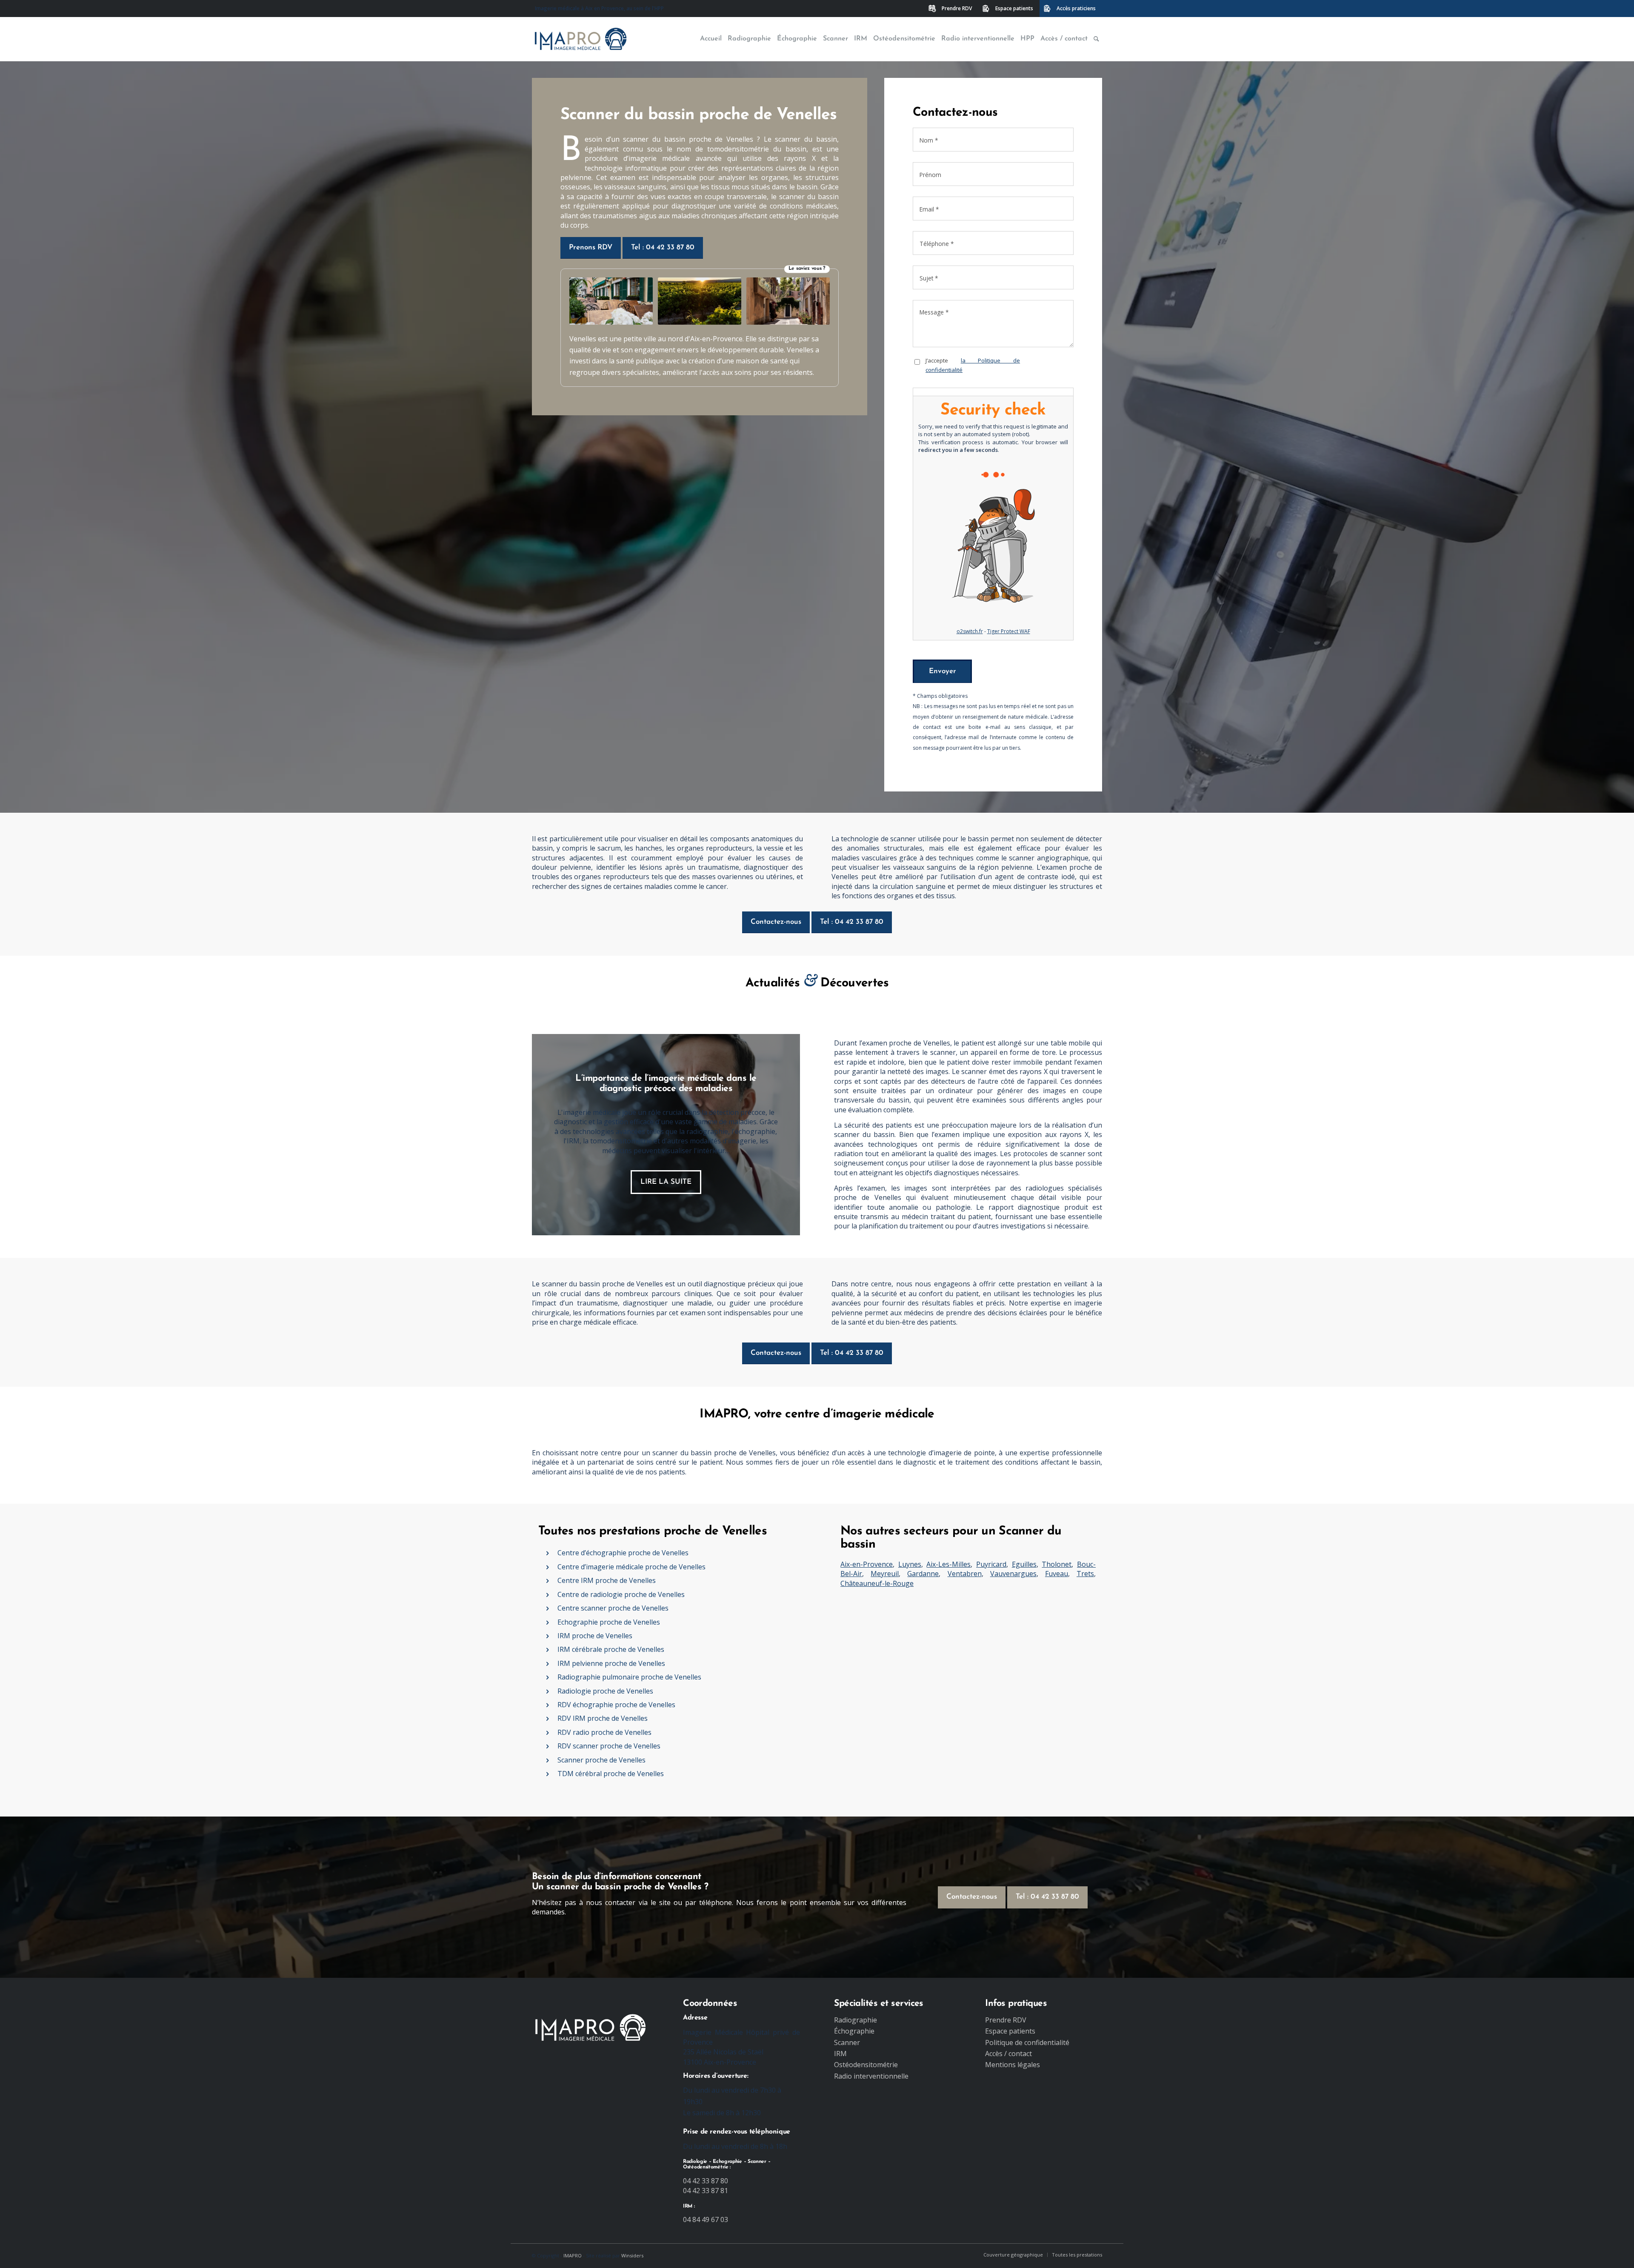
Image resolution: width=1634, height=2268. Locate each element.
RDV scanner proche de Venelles (609, 1746)
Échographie (854, 2031)
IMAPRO (573, 2255)
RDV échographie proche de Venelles (616, 1705)
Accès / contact (1008, 2054)
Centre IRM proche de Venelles (607, 1580)
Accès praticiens (1076, 8)
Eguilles (1024, 1564)
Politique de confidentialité (1027, 2042)
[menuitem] (951, 9)
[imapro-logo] (581, 39)
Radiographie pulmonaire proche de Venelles (629, 1677)
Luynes (910, 1564)
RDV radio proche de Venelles (604, 1732)
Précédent (551, 1134)
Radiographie (856, 2020)
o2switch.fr (970, 631)
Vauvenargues (1013, 1574)
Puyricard (991, 1564)
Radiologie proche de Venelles (605, 1691)
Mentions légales (1013, 2065)
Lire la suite (666, 1182)
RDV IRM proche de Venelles (603, 1718)
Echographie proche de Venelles (609, 1622)
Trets (1085, 1574)
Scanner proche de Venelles (601, 1760)
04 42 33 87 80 (706, 2181)
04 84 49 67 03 (706, 2219)
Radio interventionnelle (871, 2076)
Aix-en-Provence (867, 1564)
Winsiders (632, 2255)
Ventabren (965, 1574)
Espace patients (1014, 8)
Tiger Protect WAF (1009, 631)
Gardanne (923, 1574)
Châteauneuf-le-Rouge (877, 1583)
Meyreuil (885, 1574)
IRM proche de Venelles (595, 1636)
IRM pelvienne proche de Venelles (611, 1663)
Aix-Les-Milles (948, 1564)
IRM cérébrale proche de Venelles (611, 1649)
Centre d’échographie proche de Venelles (623, 1553)
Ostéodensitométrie (866, 2065)
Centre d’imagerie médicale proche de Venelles (631, 1567)
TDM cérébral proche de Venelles (611, 1774)
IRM (840, 2054)
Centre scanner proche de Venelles (613, 1608)
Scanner (847, 2042)
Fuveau (1057, 1574)
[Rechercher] (1096, 39)
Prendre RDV (957, 8)
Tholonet (1057, 1564)
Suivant (781, 1134)
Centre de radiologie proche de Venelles (621, 1594)
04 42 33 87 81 (706, 2191)
